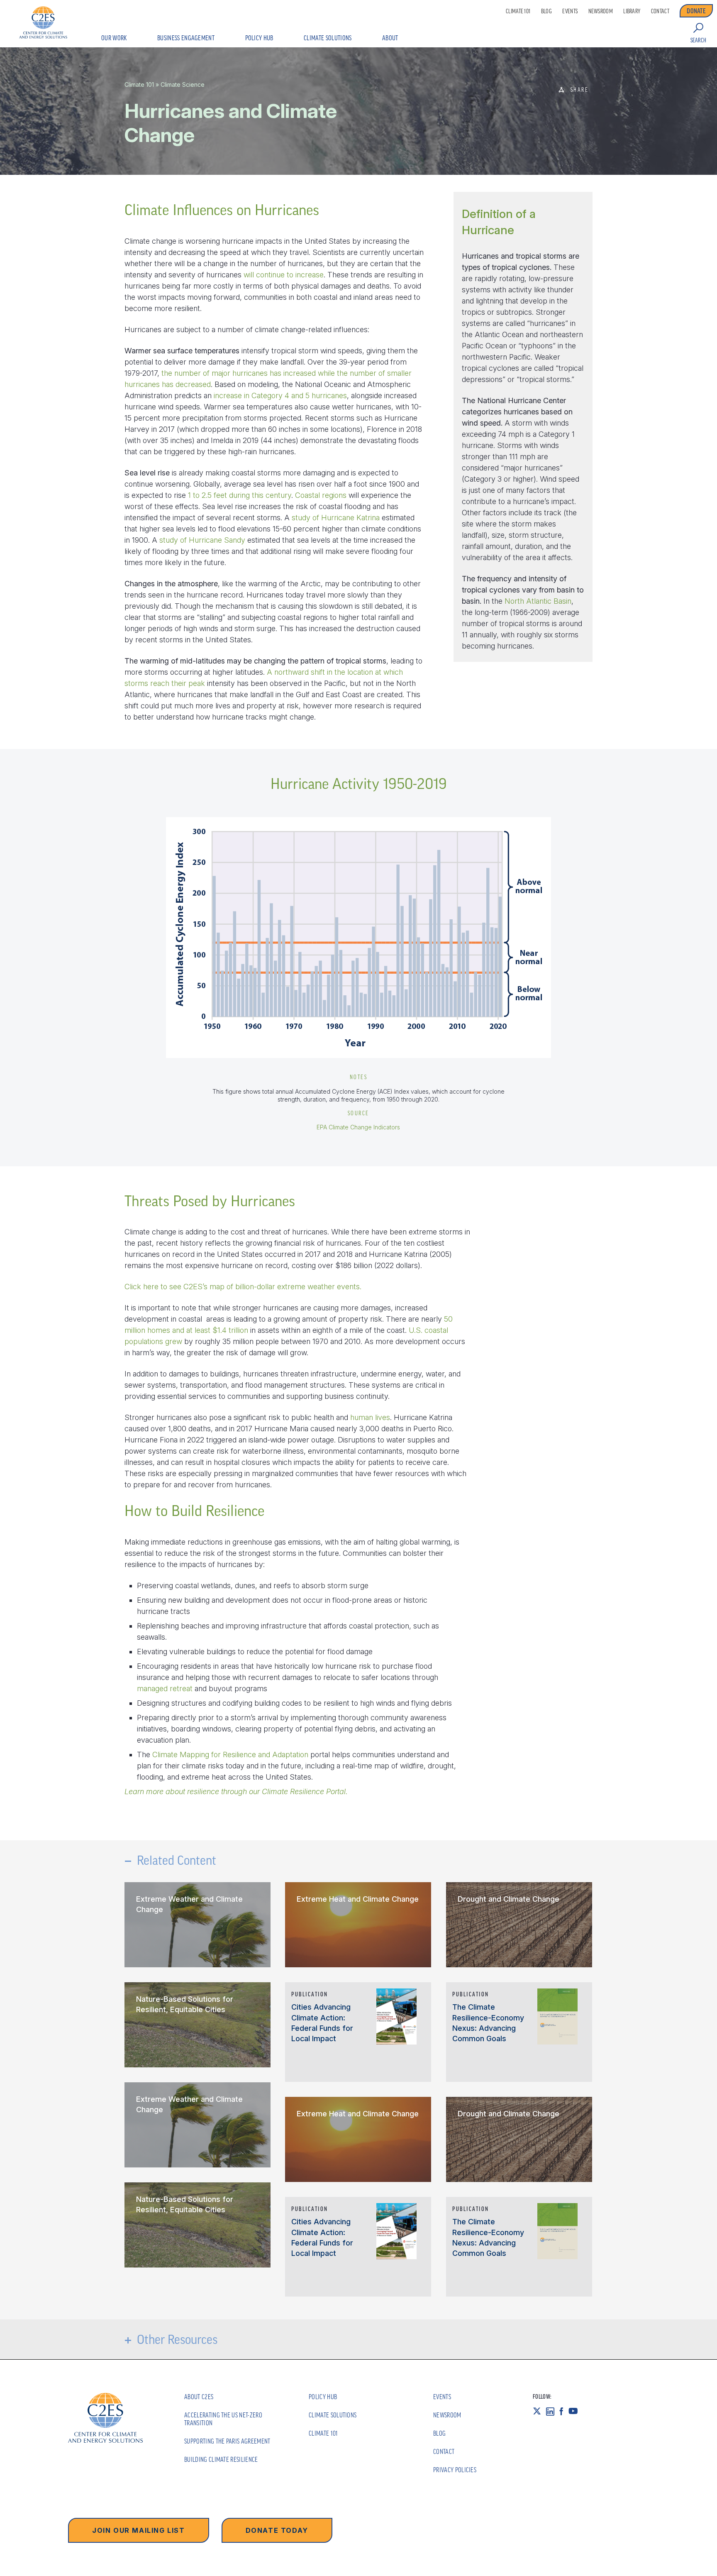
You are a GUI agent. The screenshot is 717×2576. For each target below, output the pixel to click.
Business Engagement (186, 38)
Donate (696, 11)
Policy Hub (259, 38)
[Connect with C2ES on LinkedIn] (553, 2411)
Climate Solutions (328, 38)
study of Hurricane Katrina (336, 518)
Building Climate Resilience (221, 2459)
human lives (370, 1417)
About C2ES (199, 2397)
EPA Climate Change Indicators (358, 1127)
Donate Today (277, 2530)
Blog (546, 11)
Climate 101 (518, 11)
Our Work (114, 38)
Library (632, 11)
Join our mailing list (139, 2530)
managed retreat (165, 1688)
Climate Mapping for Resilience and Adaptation (230, 1754)
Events (570, 11)
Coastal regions (321, 495)
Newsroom (601, 11)
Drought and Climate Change (508, 1899)
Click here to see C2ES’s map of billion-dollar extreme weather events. (243, 1287)
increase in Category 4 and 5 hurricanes (280, 395)
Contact (660, 11)
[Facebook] (564, 2411)
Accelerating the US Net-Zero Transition (223, 2419)
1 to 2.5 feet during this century (240, 495)
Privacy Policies (455, 2470)
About (390, 38)
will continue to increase (284, 275)
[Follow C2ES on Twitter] (539, 2411)
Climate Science (183, 84)
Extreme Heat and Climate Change (358, 1899)
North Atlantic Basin (538, 601)
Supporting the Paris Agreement (227, 2441)
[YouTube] (576, 2411)
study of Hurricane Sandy (202, 540)
